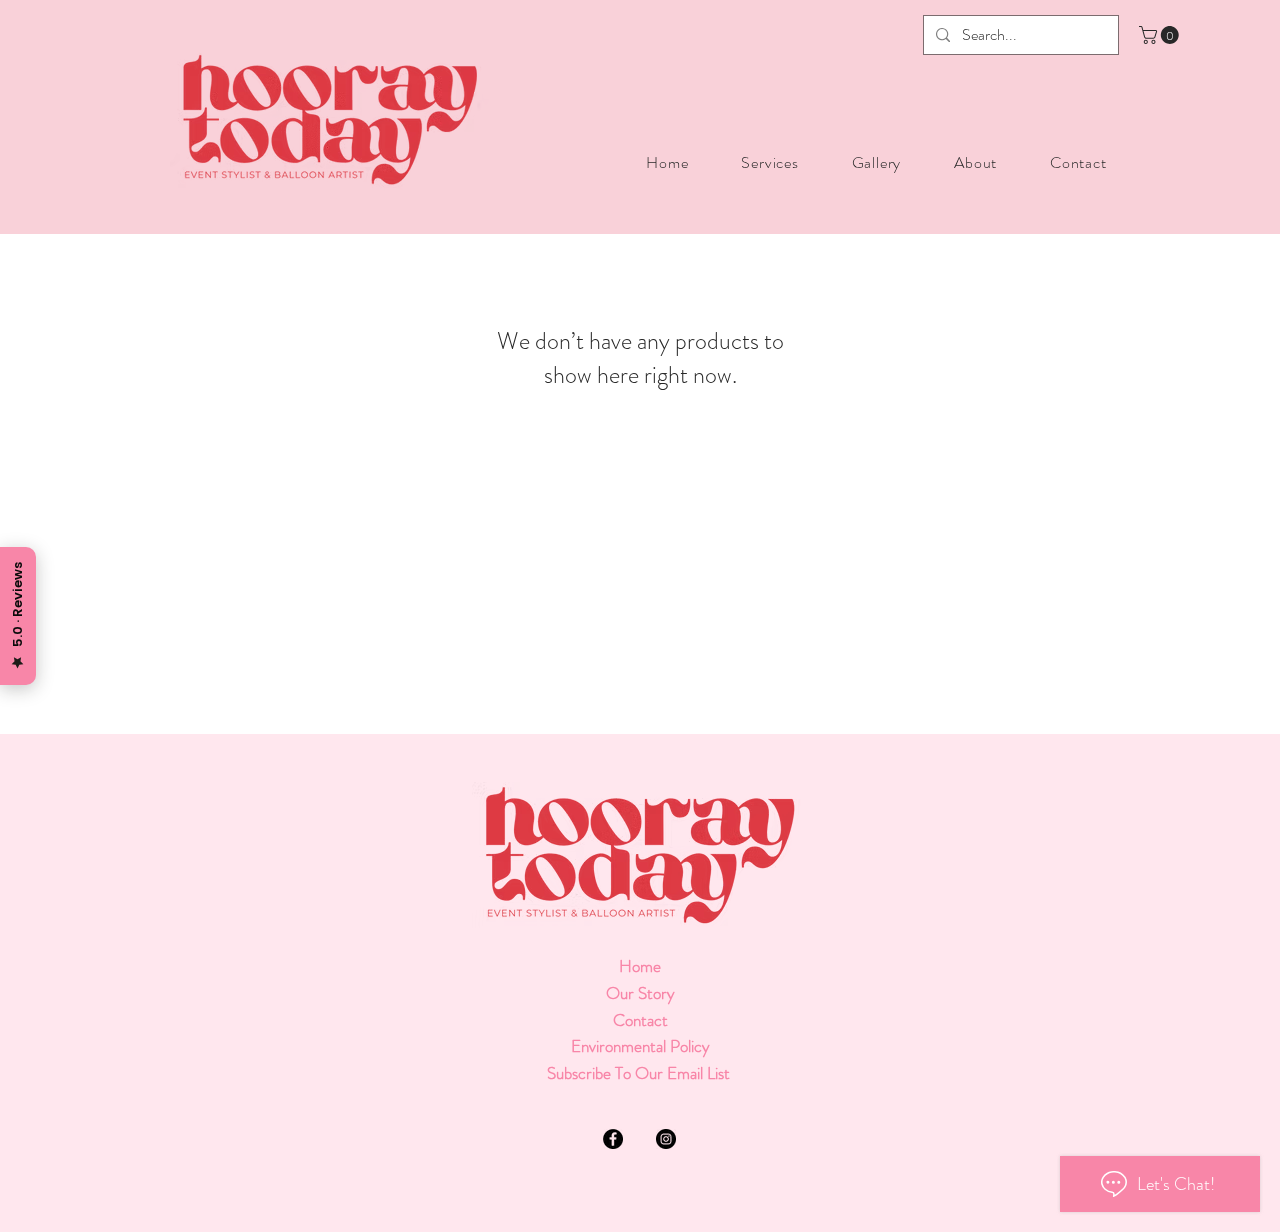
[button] (1161, 35)
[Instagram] (666, 1139)
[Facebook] (613, 1139)
